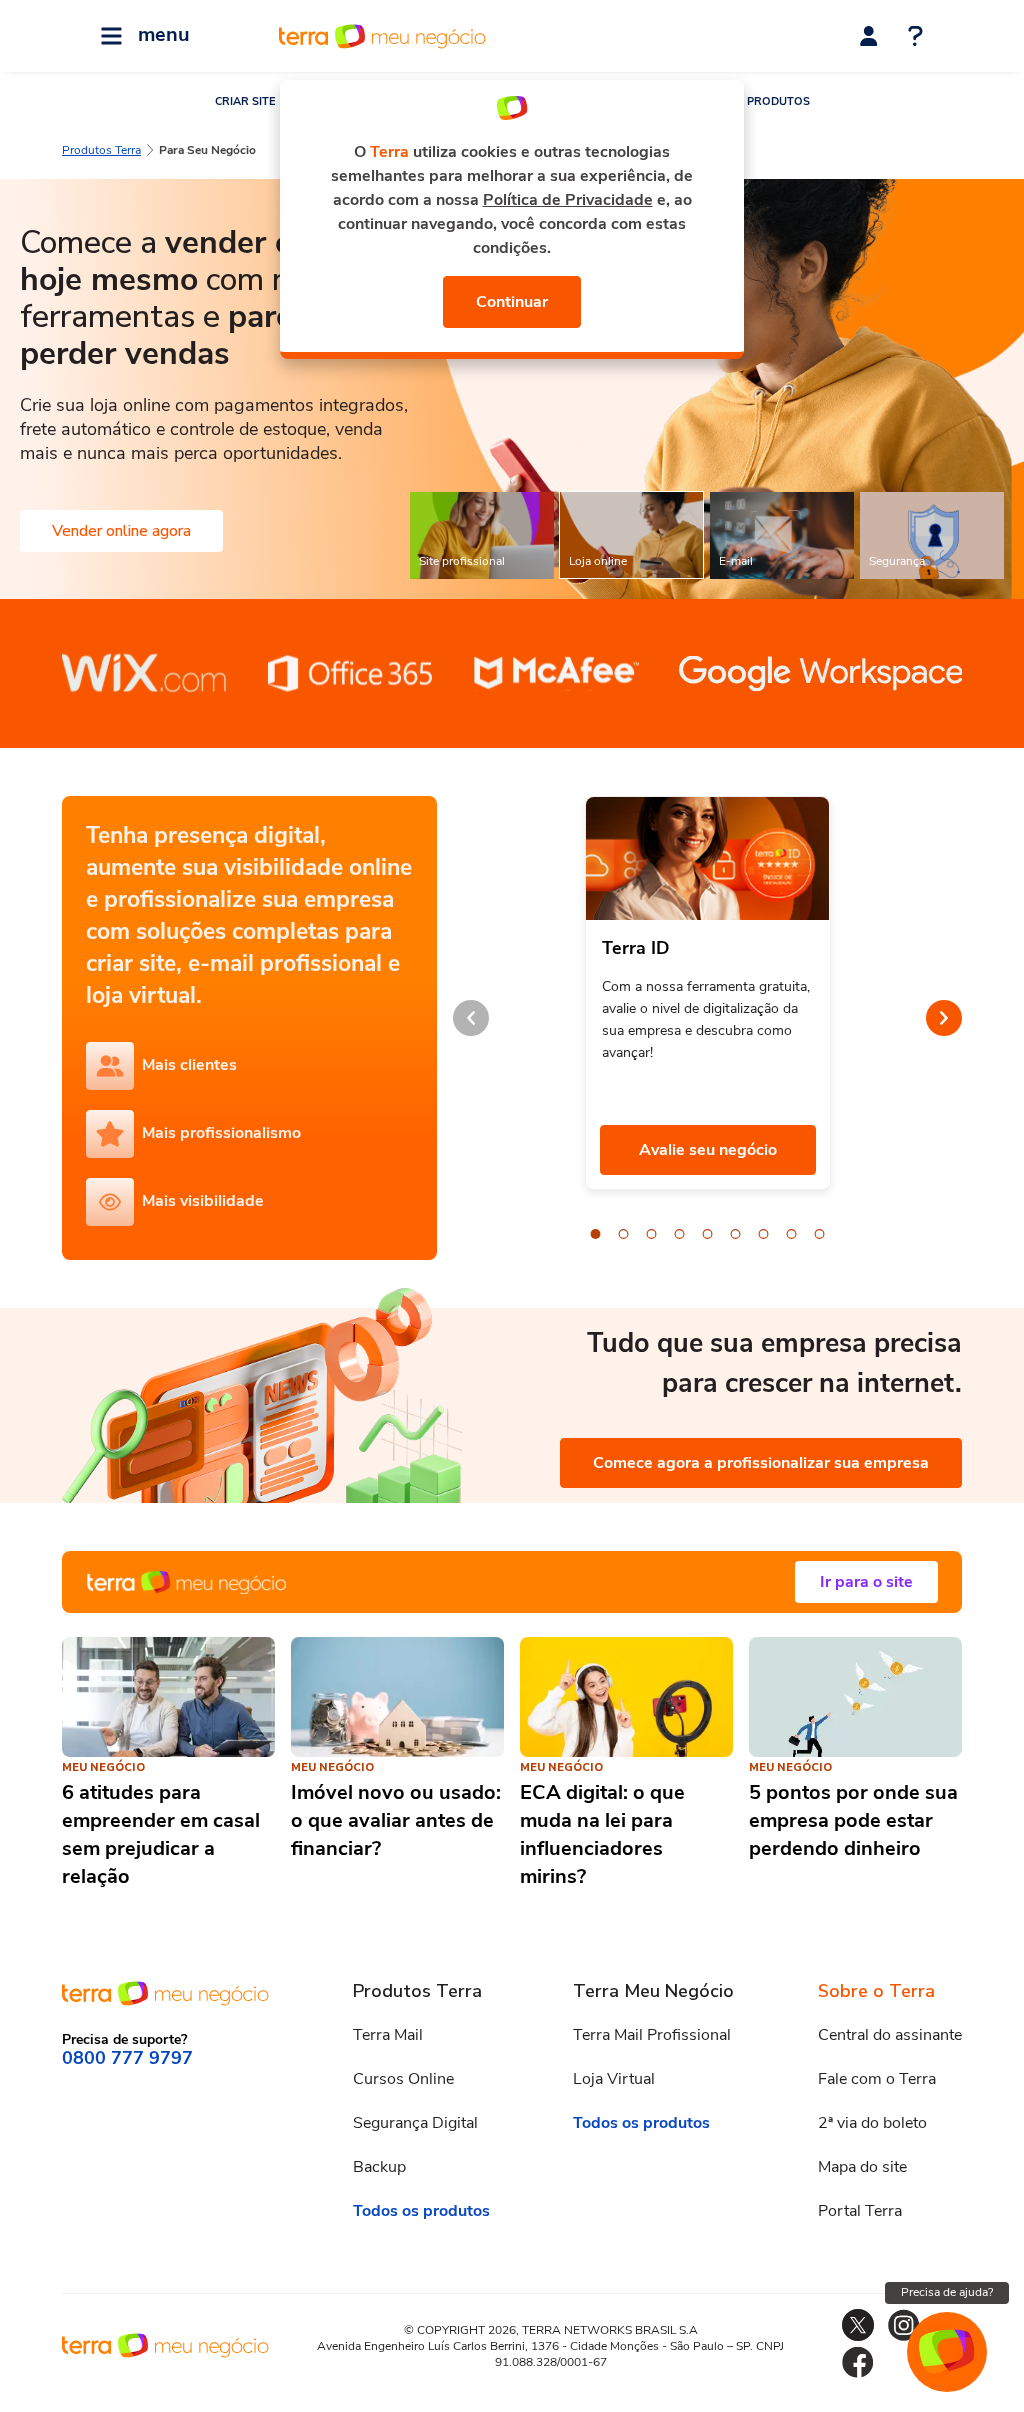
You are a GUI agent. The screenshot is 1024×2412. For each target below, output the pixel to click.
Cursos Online (403, 2079)
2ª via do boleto (872, 2123)
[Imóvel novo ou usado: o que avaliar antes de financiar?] (397, 1697)
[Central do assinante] (869, 36)
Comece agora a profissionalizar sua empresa (761, 1463)
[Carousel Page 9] (820, 1234)
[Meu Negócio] (512, 1582)
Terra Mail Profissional (652, 2035)
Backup (379, 2167)
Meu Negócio (103, 1767)
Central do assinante (890, 2035)
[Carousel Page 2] (624, 1234)
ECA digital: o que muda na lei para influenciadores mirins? (602, 1834)
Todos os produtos (421, 2211)
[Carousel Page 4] (680, 1234)
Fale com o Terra (877, 2079)
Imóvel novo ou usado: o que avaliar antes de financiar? (396, 1820)
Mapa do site (862, 2167)
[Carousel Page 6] (736, 1234)
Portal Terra (860, 2211)
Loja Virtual (614, 2079)
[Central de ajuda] (915, 38)
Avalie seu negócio (708, 1150)
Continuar (512, 302)
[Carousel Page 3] (652, 1234)
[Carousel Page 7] (764, 1234)
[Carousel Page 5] (708, 1234)
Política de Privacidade (568, 200)
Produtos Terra (101, 150)
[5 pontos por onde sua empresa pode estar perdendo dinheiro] (855, 1697)
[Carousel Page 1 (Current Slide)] (596, 1234)
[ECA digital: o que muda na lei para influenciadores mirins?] (626, 1697)
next (944, 1018)
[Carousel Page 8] (792, 1234)
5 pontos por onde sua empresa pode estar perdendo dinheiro (853, 1820)
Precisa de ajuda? (947, 2292)
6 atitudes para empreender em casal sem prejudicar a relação (161, 1834)
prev (471, 1018)
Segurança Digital (415, 2123)
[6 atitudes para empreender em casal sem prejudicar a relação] (168, 1697)
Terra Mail (388, 2035)
